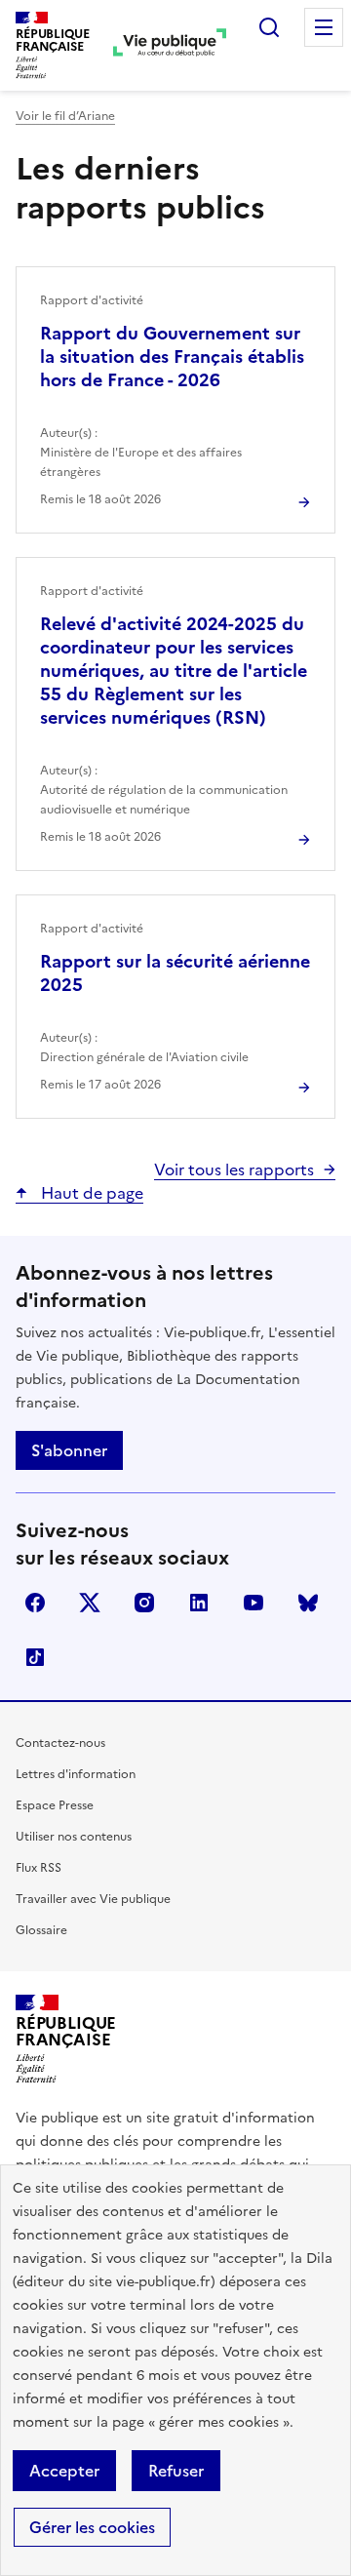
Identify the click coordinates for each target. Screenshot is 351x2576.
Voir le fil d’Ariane (65, 116)
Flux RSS (39, 1868)
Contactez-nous (60, 1743)
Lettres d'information (76, 1774)
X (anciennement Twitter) (90, 1603)
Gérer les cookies (92, 2527)
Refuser (176, 2471)
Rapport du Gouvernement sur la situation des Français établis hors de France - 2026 (172, 357)
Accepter (64, 2471)
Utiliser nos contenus (74, 1837)
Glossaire (41, 1930)
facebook (35, 1603)
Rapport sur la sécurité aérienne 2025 (175, 973)
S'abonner (69, 1450)
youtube (253, 1603)
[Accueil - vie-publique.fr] (170, 45)
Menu (324, 27)
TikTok (35, 1657)
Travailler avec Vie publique (93, 1899)
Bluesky (308, 1603)
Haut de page (90, 1193)
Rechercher (269, 27)
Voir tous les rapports (234, 1169)
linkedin (199, 1603)
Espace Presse (55, 1805)
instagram (144, 1603)
